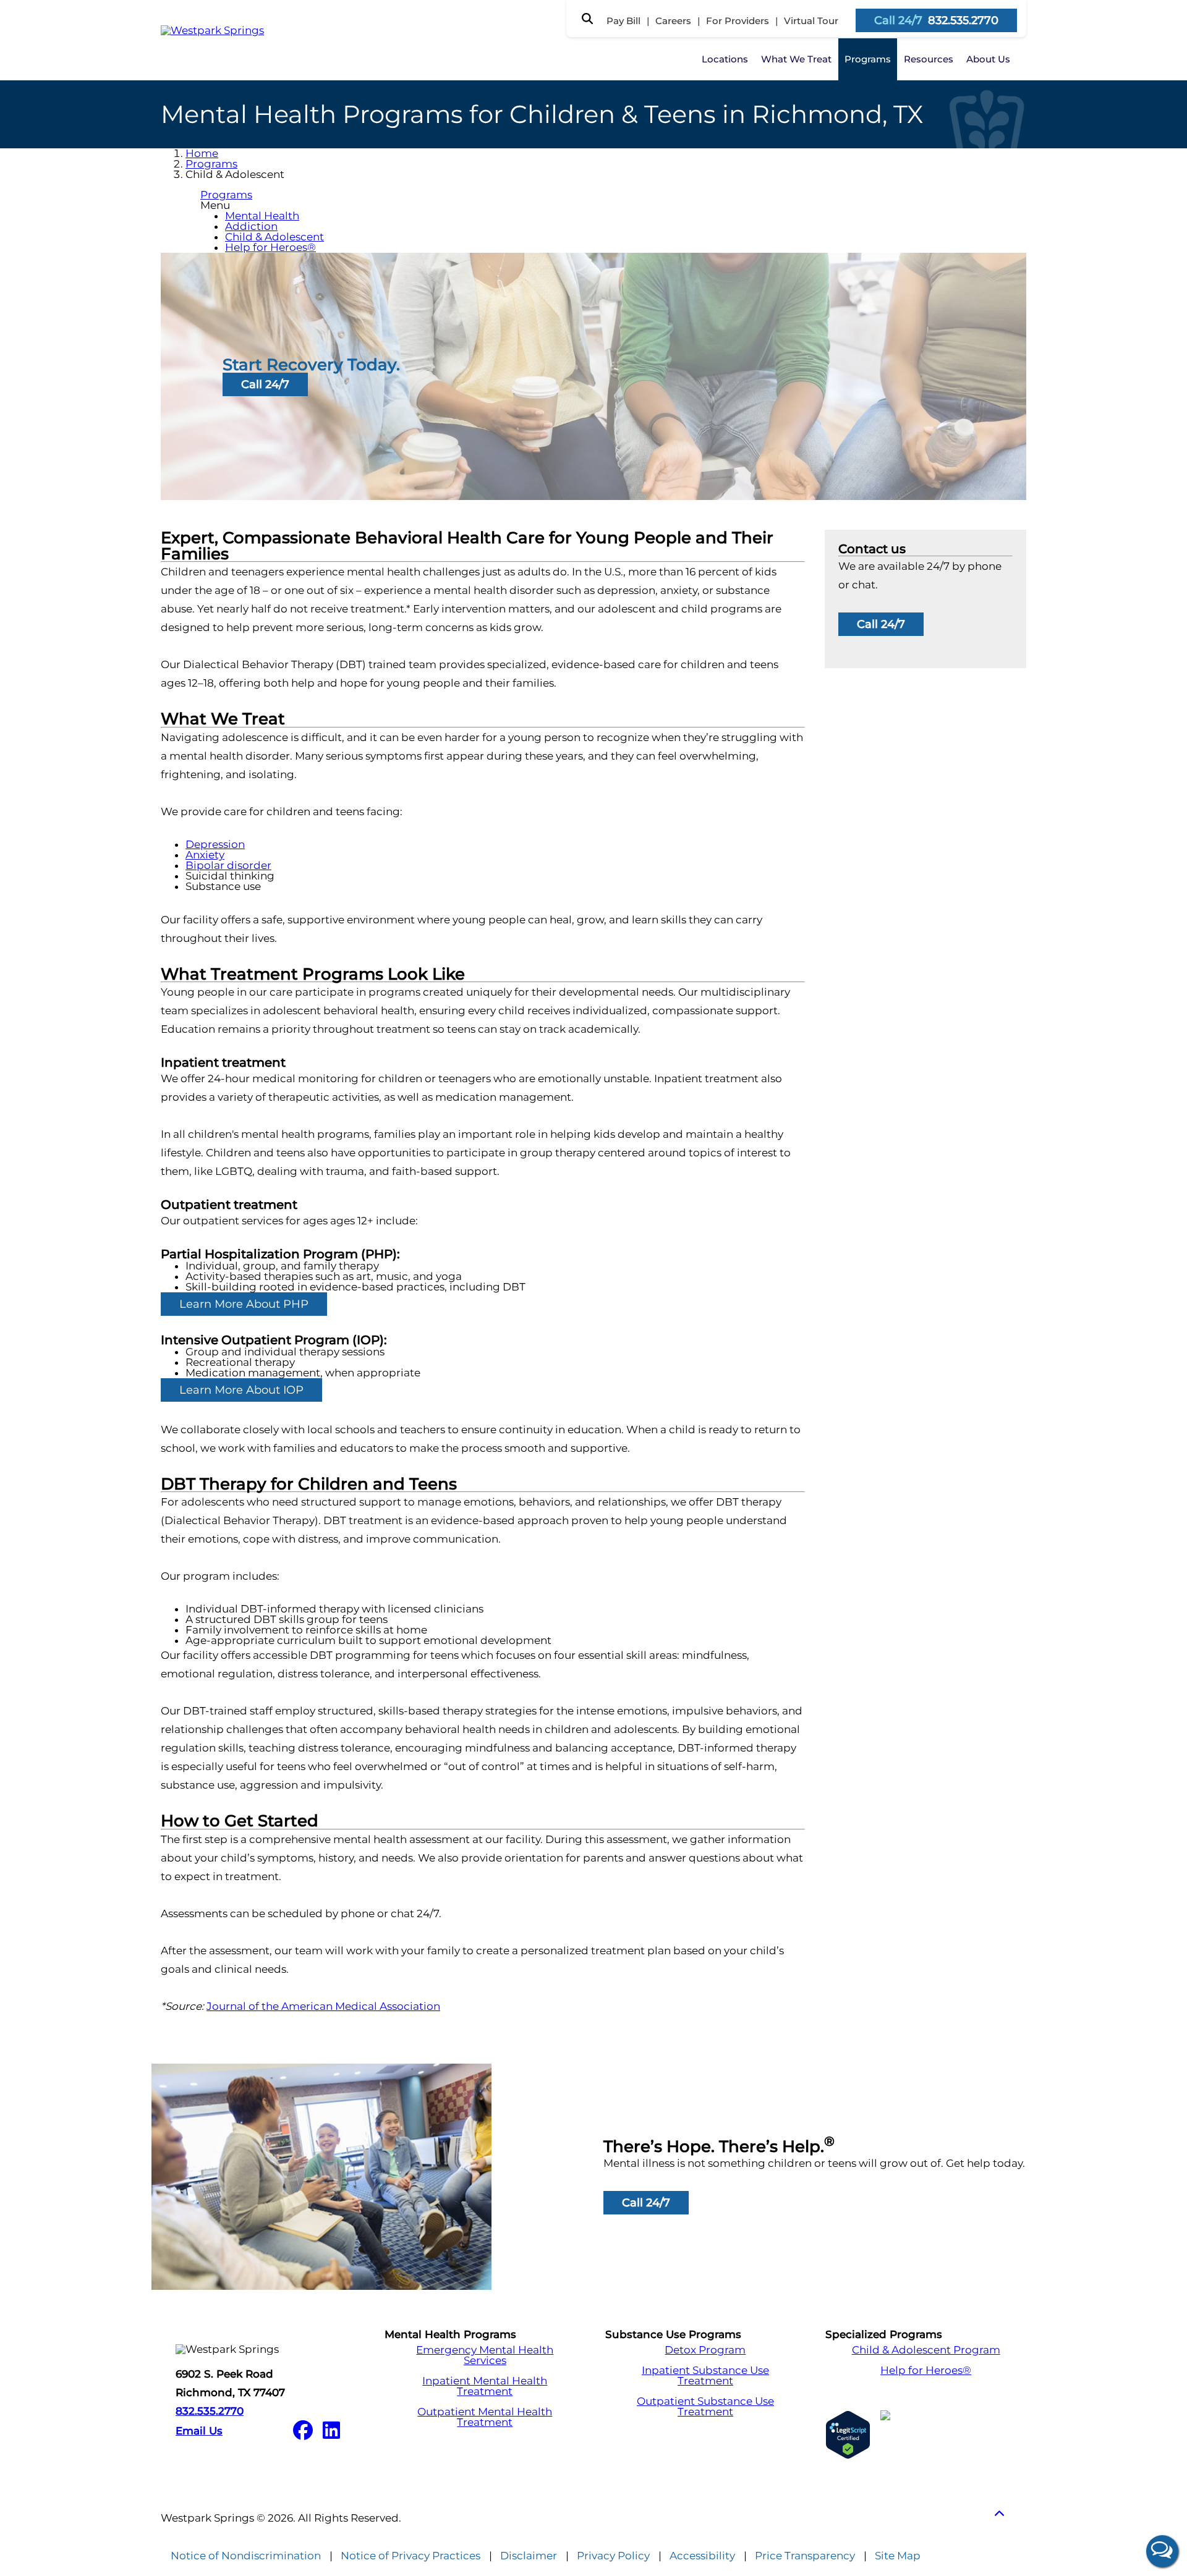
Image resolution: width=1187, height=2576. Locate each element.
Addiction (251, 226)
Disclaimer (529, 2556)
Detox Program (705, 2350)
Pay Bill (623, 21)
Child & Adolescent (274, 237)
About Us (988, 59)
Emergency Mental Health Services (485, 2355)
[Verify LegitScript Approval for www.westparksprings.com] (848, 2435)
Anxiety (205, 855)
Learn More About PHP (244, 1304)
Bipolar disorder (228, 865)
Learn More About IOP (241, 1390)
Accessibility (702, 2556)
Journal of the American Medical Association (323, 2006)
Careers (673, 21)
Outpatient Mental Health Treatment (485, 2417)
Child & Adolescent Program (926, 2350)
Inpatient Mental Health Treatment (485, 2386)
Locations (725, 59)
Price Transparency (805, 2556)
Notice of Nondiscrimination (246, 2556)
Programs (868, 59)
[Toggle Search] (587, 19)
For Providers (738, 21)
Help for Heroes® (270, 247)
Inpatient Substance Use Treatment (705, 2376)
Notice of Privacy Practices (411, 2556)
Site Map (898, 2556)
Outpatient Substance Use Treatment (705, 2407)
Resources (929, 59)
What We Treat (796, 59)
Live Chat (1162, 2551)
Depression (215, 844)
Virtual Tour (811, 21)
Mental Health (262, 216)
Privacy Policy (613, 2556)
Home (202, 153)
